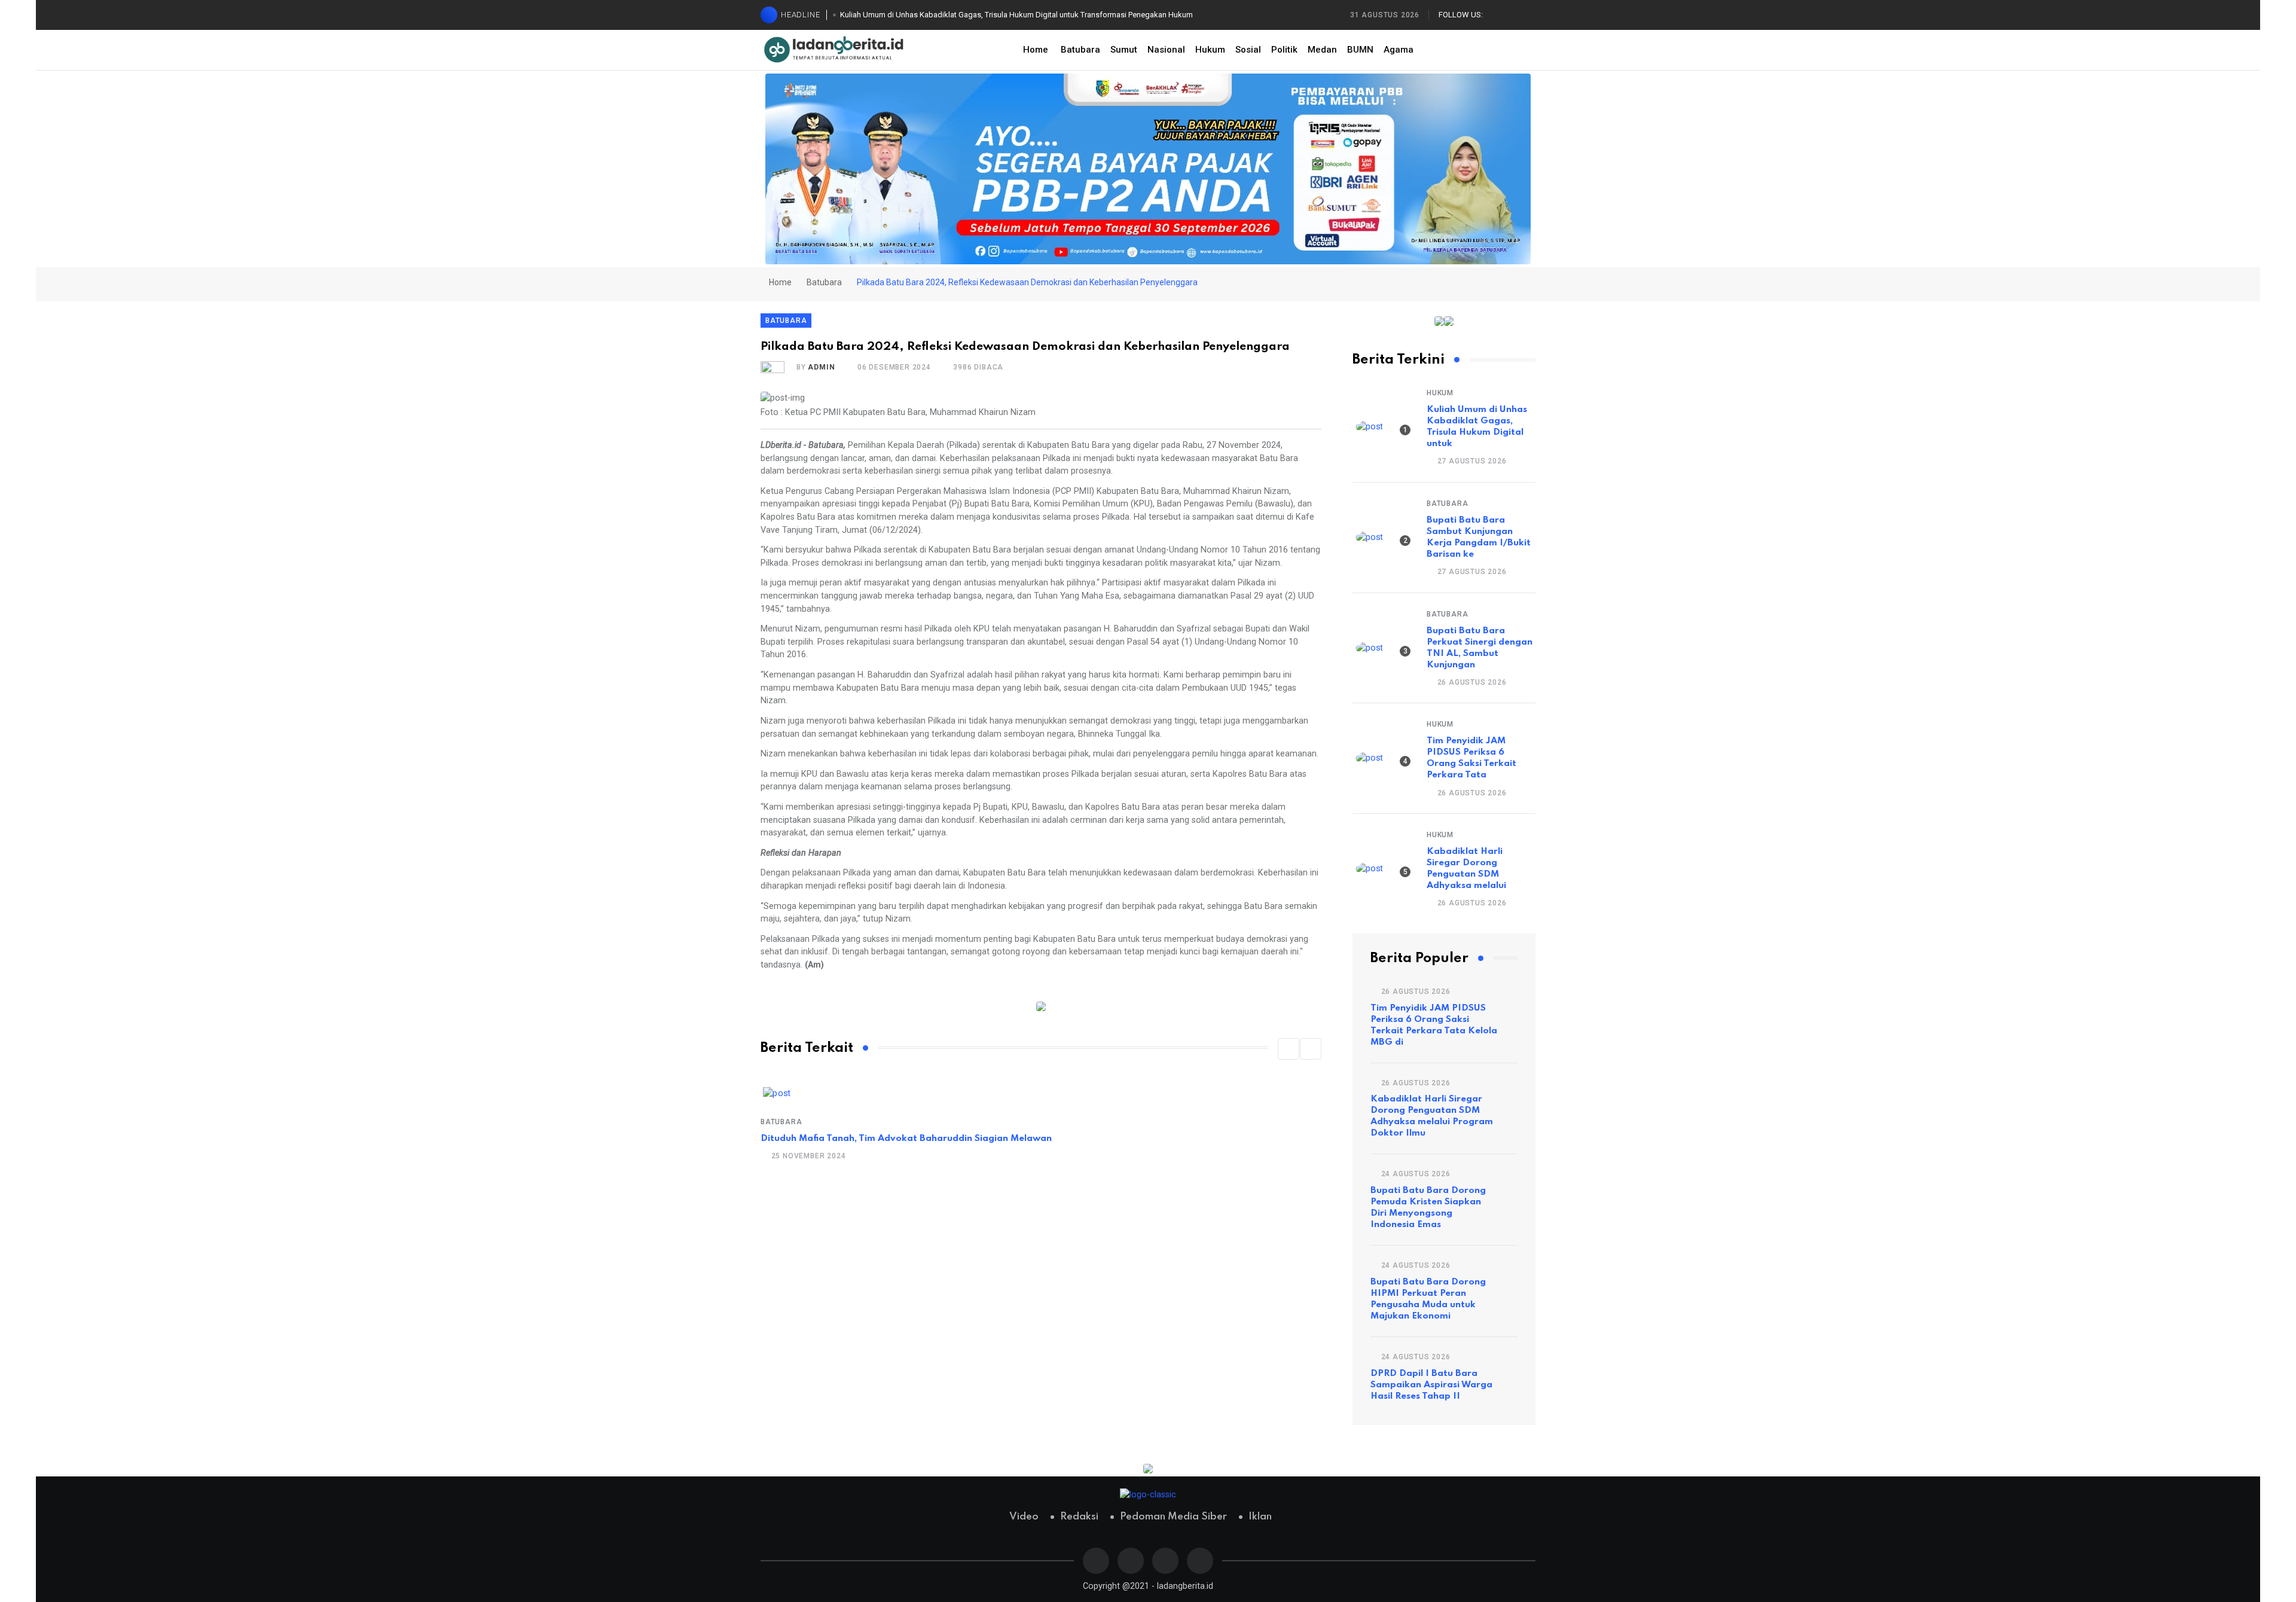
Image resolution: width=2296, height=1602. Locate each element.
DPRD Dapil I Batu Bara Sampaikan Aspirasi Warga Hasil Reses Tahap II (1431, 1385)
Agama (1399, 50)
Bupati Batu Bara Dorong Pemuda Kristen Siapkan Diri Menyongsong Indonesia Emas (1428, 1208)
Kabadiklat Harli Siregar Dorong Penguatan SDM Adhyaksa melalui (1466, 869)
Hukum (1210, 50)
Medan (1322, 50)
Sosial (1248, 50)
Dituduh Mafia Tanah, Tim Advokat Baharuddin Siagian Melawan (906, 1139)
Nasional (1166, 50)
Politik (1284, 50)
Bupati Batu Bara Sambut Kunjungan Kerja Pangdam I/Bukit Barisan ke (1479, 537)
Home (1036, 50)
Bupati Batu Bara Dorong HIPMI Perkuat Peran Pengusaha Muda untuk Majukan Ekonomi (1428, 1299)
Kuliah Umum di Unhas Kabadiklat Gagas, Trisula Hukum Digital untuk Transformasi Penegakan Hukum (1016, 15)
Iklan (1260, 1517)
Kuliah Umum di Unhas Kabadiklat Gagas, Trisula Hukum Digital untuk (1477, 427)
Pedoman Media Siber (1173, 1517)
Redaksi (1079, 1517)
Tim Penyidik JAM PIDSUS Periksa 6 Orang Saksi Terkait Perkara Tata (1471, 758)
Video (1024, 1517)
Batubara (1080, 50)
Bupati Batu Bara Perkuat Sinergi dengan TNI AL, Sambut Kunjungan (1480, 648)
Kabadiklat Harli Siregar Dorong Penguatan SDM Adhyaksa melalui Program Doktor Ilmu (1432, 1116)
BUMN (1360, 50)
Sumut (1124, 50)
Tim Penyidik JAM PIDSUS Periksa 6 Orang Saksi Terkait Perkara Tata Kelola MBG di (1434, 1025)
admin (821, 367)
